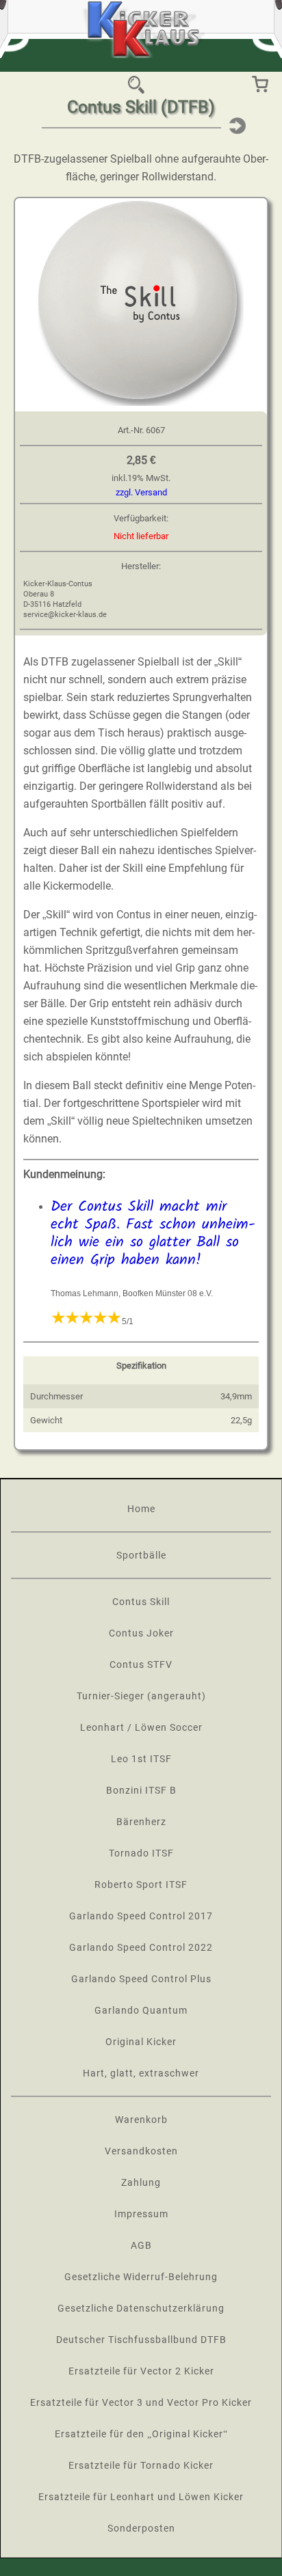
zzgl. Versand (141, 492)
